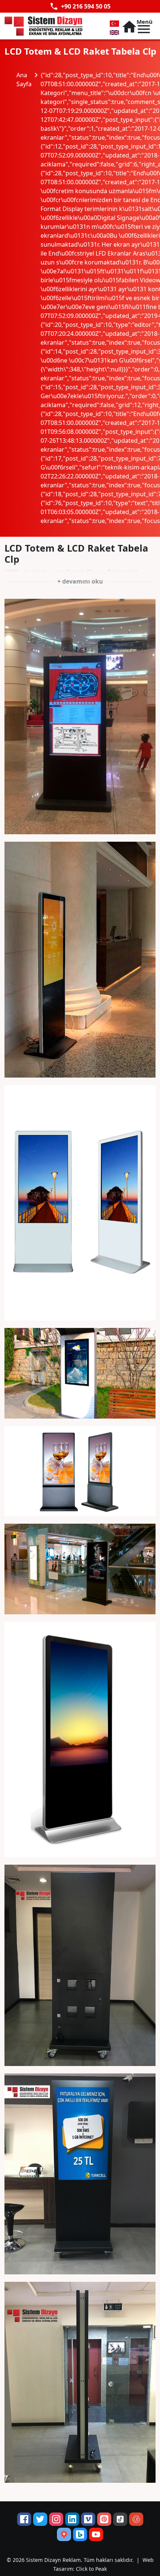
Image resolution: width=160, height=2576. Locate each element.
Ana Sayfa (28, 79)
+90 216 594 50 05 (80, 6)
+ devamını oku (80, 581)
